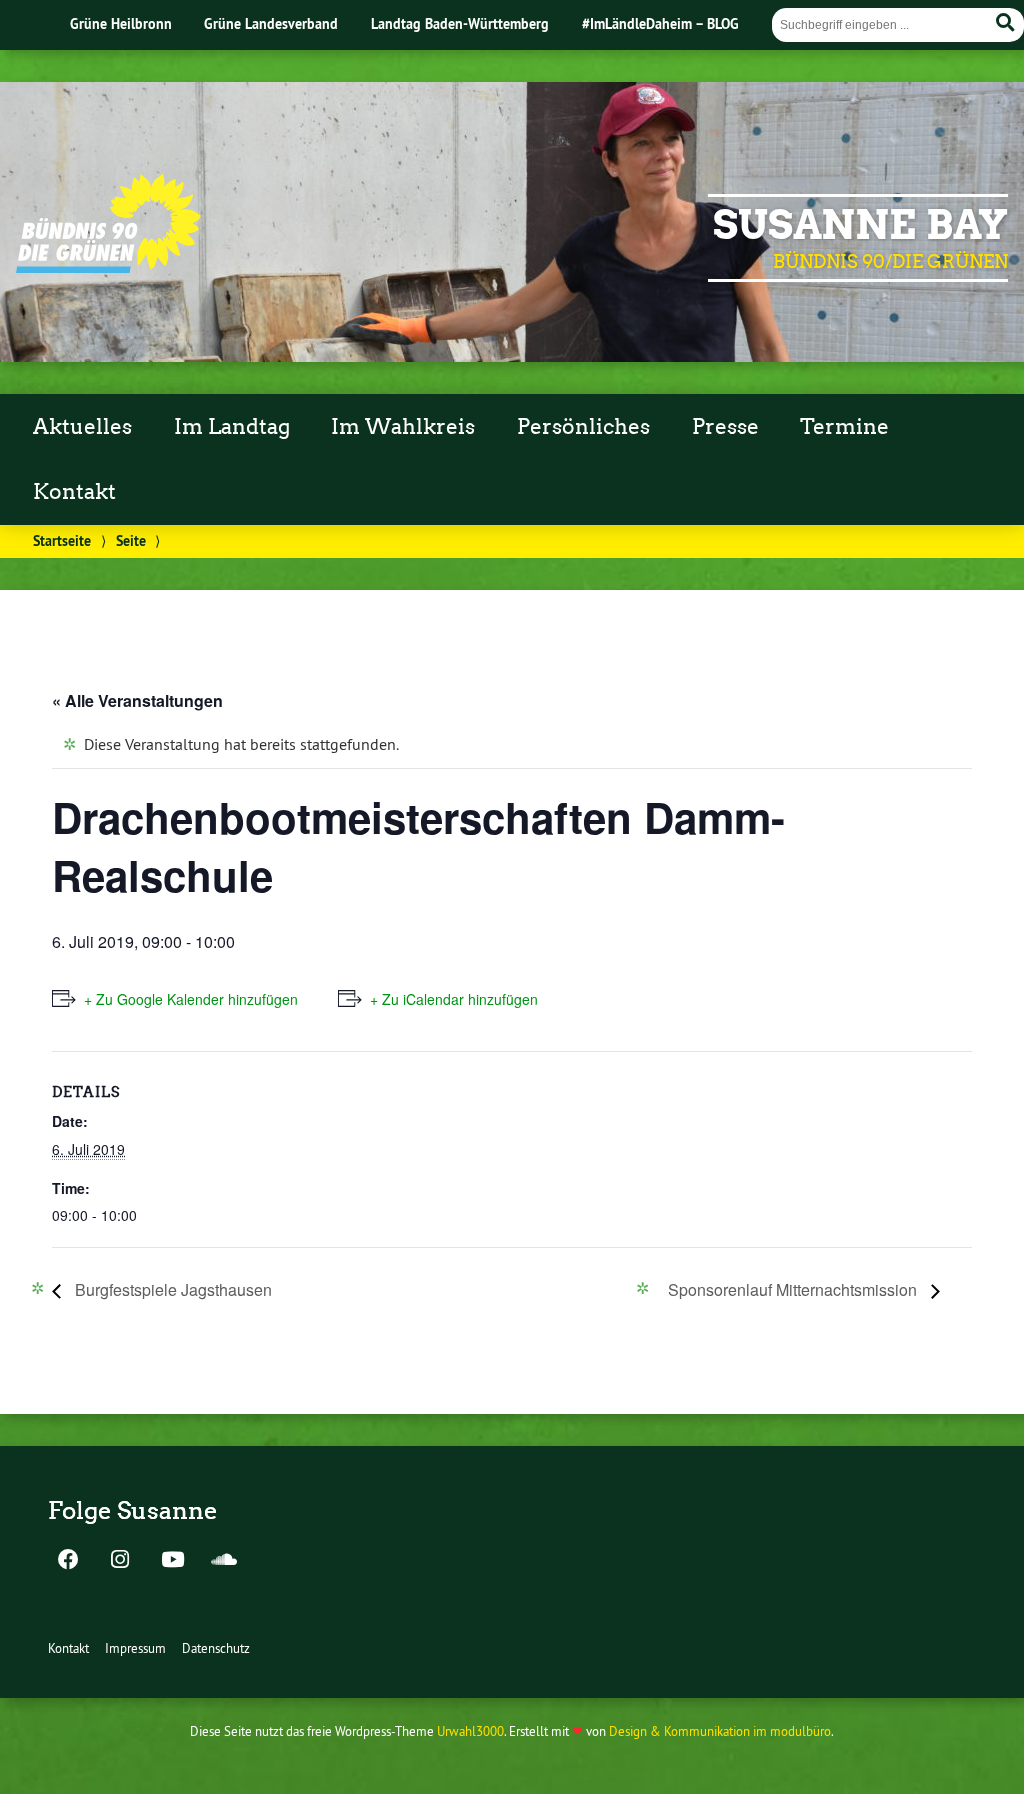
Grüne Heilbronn (121, 23)
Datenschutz (216, 1648)
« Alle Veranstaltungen (137, 700)
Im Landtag (232, 427)
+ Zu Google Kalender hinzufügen (191, 999)
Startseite (62, 540)
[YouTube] (172, 1561)
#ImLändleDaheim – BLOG (660, 23)
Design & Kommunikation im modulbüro (720, 1731)
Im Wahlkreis (403, 427)
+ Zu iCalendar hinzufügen (454, 999)
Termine (844, 427)
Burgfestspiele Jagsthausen (171, 1289)
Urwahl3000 (470, 1731)
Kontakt (74, 492)
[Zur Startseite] (108, 267)
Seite (131, 540)
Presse (725, 427)
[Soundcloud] (224, 1561)
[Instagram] (120, 1561)
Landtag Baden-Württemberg (460, 23)
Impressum (135, 1648)
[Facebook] (68, 1561)
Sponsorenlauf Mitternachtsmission (794, 1289)
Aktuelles (82, 427)
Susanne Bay (860, 225)
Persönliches (583, 427)
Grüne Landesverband (271, 23)
